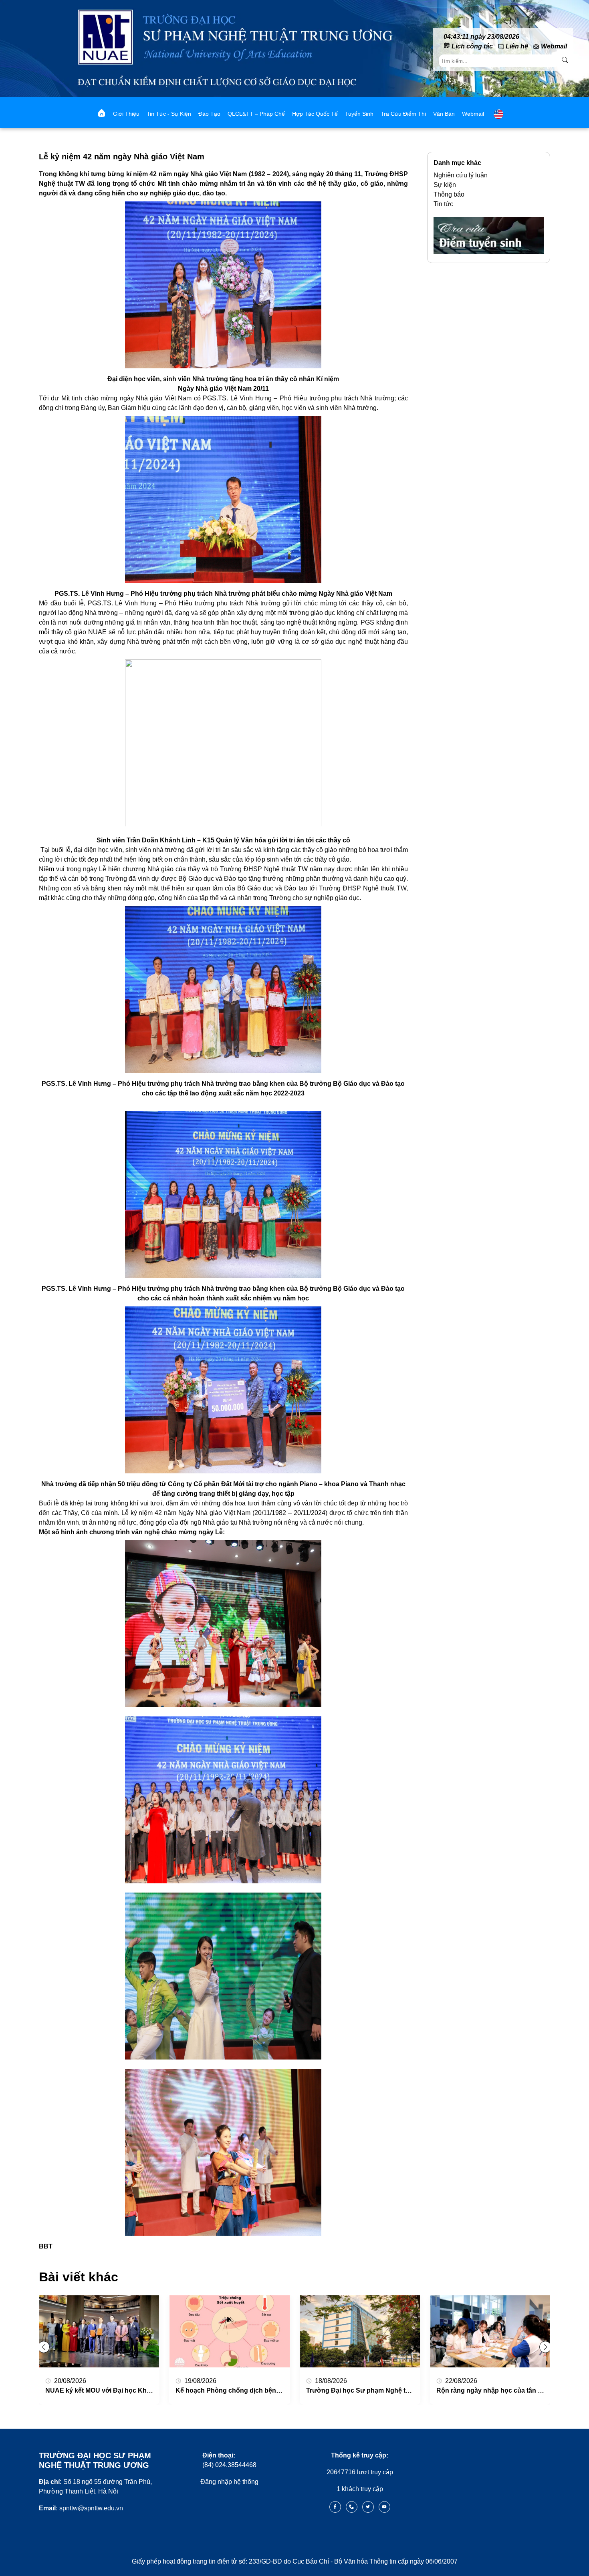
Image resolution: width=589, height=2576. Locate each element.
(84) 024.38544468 (229, 2460)
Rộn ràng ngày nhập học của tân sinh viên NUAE (511, 2390)
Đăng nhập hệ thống (229, 2482)
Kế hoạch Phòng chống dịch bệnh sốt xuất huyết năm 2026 (266, 2390)
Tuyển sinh (359, 114)
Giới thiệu (126, 114)
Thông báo (449, 194)
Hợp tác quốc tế (315, 114)
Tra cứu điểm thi (403, 114)
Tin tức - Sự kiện (169, 114)
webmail (473, 114)
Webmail (554, 46)
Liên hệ (517, 46)
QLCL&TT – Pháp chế (256, 114)
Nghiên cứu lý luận (461, 175)
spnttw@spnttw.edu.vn (81, 2508)
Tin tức (443, 204)
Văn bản (444, 114)
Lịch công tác (472, 46)
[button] (545, 2347)
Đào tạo (209, 114)
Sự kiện (445, 185)
